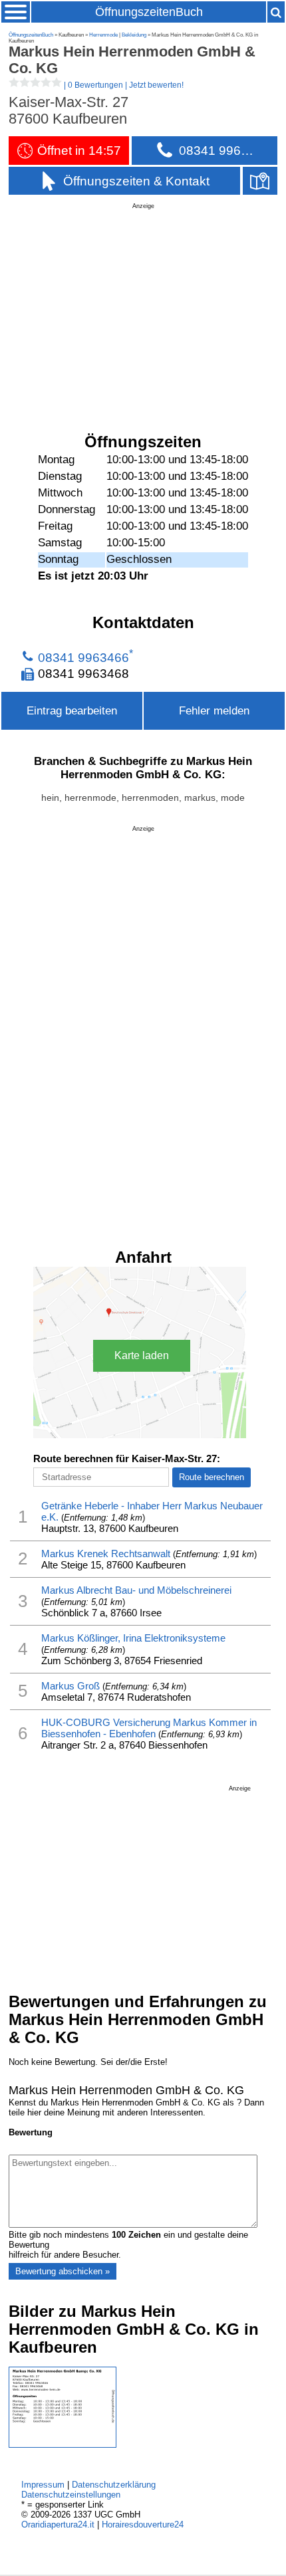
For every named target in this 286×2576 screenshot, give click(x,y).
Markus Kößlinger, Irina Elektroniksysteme (133, 1638)
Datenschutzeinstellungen (71, 2495)
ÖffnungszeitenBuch (149, 12)
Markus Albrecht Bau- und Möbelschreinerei (136, 1590)
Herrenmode (103, 35)
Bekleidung (134, 35)
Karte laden (142, 1355)
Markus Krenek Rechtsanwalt (106, 1554)
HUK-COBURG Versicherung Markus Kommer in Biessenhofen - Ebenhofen (149, 1728)
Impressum (43, 2485)
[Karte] (260, 181)
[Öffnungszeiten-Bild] (63, 2445)
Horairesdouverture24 (143, 2524)
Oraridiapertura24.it (58, 2524)
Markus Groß (71, 1686)
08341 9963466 (83, 657)
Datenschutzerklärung (114, 2485)
